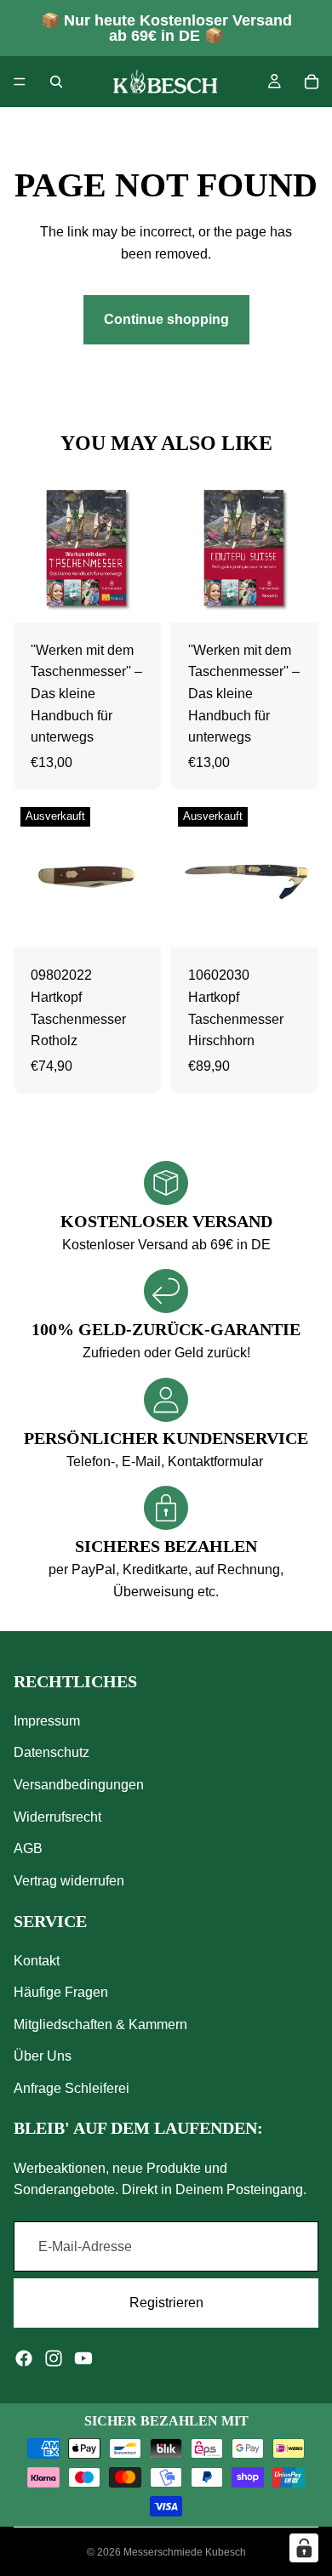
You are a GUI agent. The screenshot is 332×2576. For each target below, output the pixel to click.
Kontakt (37, 1961)
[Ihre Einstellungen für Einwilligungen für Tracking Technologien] (304, 2548)
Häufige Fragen (61, 1993)
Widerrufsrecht (57, 1817)
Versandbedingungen (79, 1785)
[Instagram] (54, 2358)
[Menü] (20, 82)
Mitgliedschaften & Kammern (100, 2024)
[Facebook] (24, 2358)
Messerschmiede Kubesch (185, 2552)
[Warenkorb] (312, 82)
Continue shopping (166, 319)
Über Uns (43, 2057)
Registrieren (166, 2303)
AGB (28, 1848)
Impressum (47, 1721)
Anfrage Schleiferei (72, 2088)
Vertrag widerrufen (69, 1881)
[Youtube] (83, 2358)
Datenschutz (52, 1753)
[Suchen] (56, 82)
